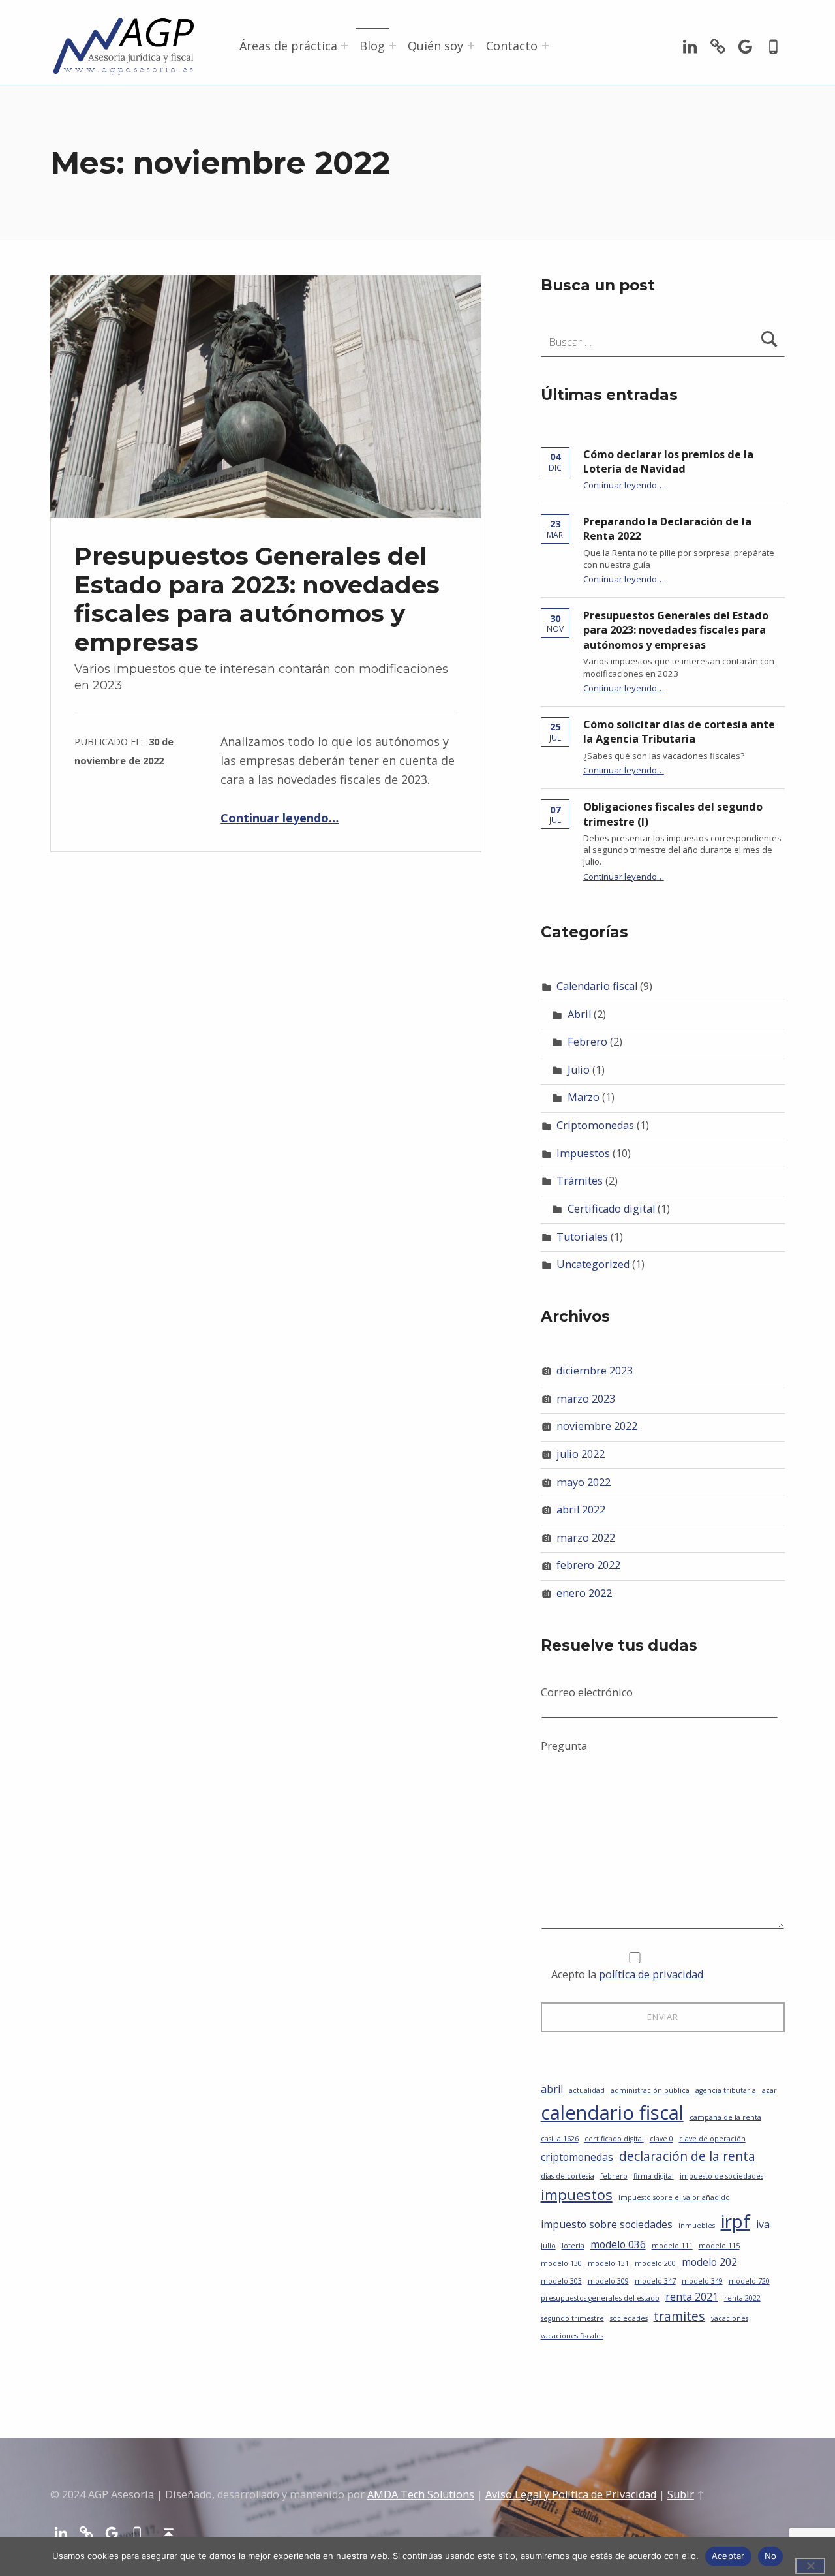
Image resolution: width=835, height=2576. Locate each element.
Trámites (580, 1181)
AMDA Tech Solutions (421, 2494)
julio (548, 2246)
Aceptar (728, 2556)
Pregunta (564, 1746)
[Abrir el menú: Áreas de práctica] (344, 46)
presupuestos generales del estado (600, 2298)
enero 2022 (584, 1593)
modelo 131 (608, 2263)
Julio (579, 1070)
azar (769, 2090)
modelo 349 (702, 2281)
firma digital (654, 2176)
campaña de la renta (725, 2117)
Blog (372, 46)
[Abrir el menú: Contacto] (545, 46)
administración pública (650, 2090)
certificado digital (614, 2139)
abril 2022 (581, 1510)
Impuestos (583, 1153)
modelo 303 (561, 2281)
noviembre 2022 (597, 1426)
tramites (679, 2316)
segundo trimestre (572, 2318)
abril (552, 2089)
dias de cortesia (568, 2176)
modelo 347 (655, 2281)
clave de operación (712, 2139)
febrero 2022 (588, 1565)
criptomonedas (577, 2157)
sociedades (629, 2318)
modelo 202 (709, 2262)
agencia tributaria (726, 2090)
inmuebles (697, 2226)
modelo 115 (719, 2246)
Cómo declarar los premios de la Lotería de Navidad (668, 462)
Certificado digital (611, 1209)
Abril (579, 1014)
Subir (681, 2494)
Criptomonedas (595, 1125)
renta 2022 (742, 2298)
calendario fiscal (612, 2113)
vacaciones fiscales (572, 2336)
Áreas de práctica (288, 46)
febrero (614, 2176)
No (771, 2556)
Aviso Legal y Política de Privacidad (571, 2494)
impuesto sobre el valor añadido (674, 2197)
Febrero (587, 1042)
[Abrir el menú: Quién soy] (471, 46)
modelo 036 (618, 2244)
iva (763, 2224)
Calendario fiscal (597, 986)
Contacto (512, 46)
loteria (573, 2246)
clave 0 (661, 2139)
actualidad (587, 2090)
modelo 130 (561, 2263)
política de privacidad (651, 1974)
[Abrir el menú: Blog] (393, 46)
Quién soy (435, 46)
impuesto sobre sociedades (607, 2224)
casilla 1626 (560, 2139)
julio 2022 (581, 1454)
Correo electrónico (587, 1692)
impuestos (577, 2194)
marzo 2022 (586, 1538)
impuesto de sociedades (721, 2176)
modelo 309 (608, 2281)
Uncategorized (593, 1264)
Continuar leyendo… (280, 818)
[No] (810, 2566)
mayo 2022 (584, 1482)
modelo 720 (749, 2281)
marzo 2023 (586, 1399)
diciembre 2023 (595, 1371)
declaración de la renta (687, 2156)
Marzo (584, 1097)
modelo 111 (672, 2246)
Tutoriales (582, 1237)
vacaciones (730, 2318)
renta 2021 (692, 2297)
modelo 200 (655, 2263)
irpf (736, 2221)
